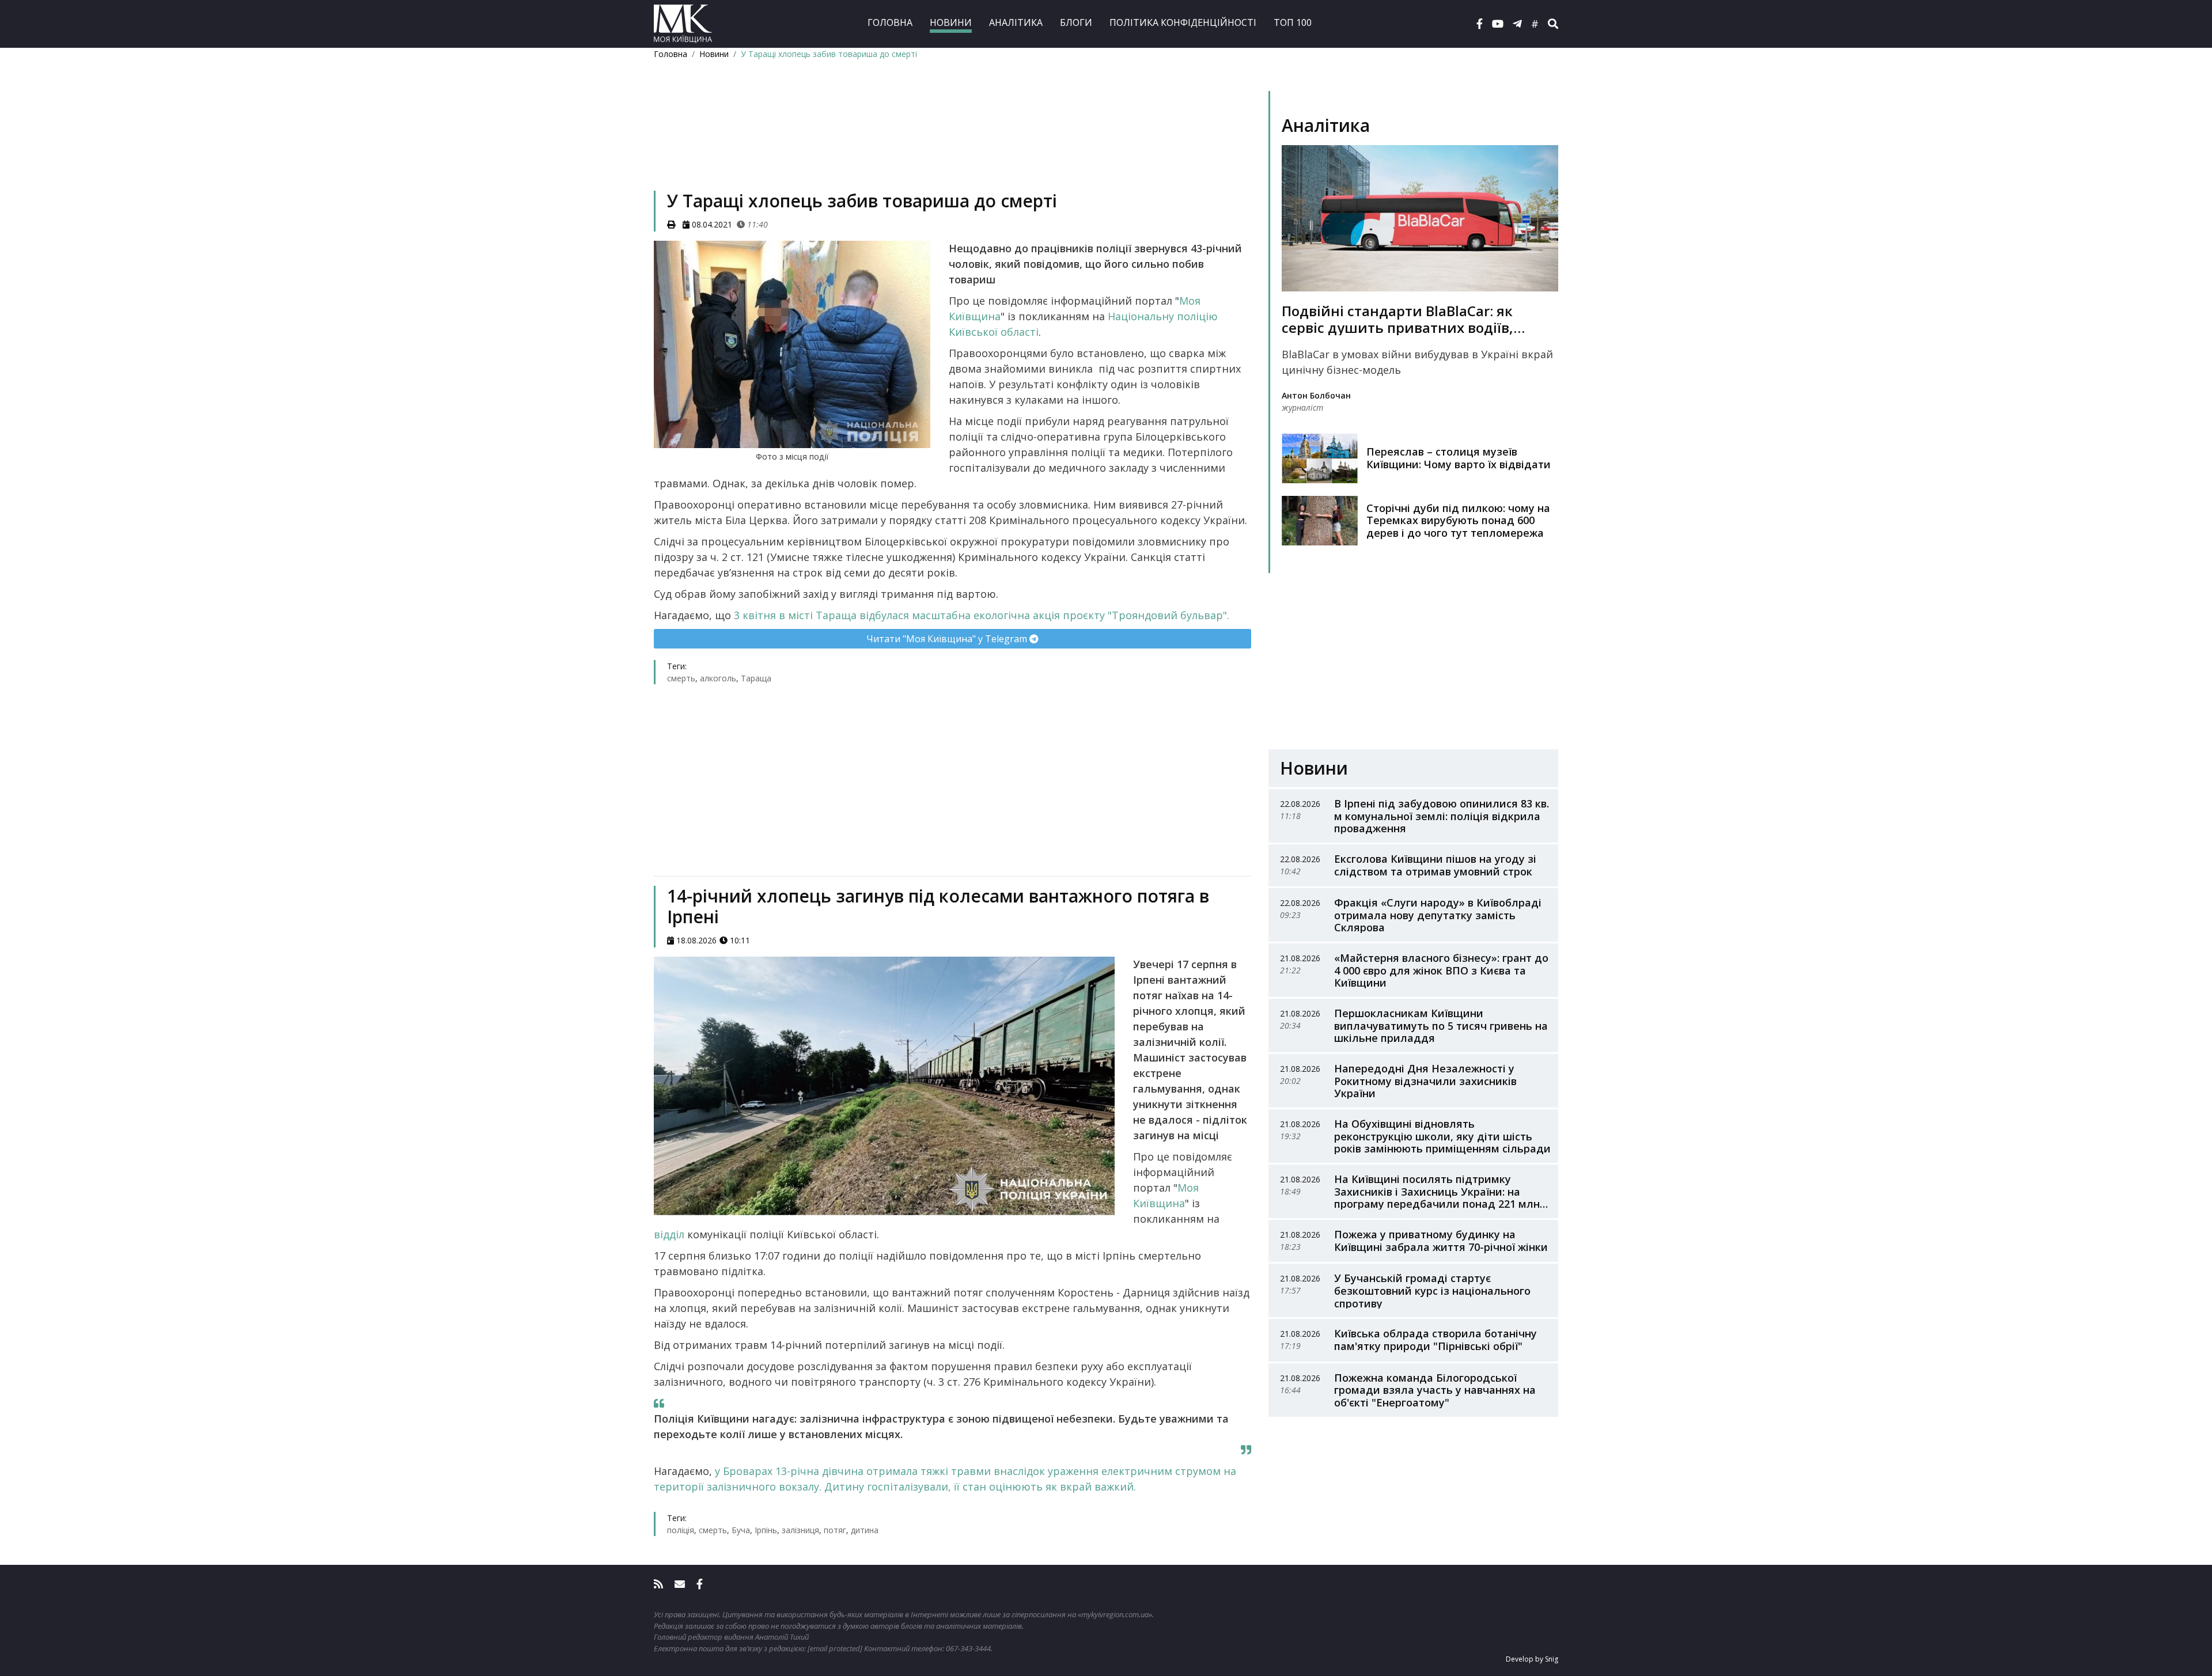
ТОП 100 (1293, 22)
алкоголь (718, 678)
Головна (890, 22)
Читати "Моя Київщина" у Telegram (948, 639)
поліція (681, 1530)
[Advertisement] (952, 142)
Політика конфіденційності (1183, 22)
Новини (951, 22)
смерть (681, 678)
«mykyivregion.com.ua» (1115, 1614)
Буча (741, 1530)
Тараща (756, 678)
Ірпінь (766, 1530)
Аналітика (1016, 22)
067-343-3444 (968, 1648)
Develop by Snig (1532, 1659)
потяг (835, 1530)
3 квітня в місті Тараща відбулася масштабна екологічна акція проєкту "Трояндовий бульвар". (982, 615)
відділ (671, 1234)
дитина (865, 1530)
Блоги (1076, 22)
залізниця (800, 1530)
